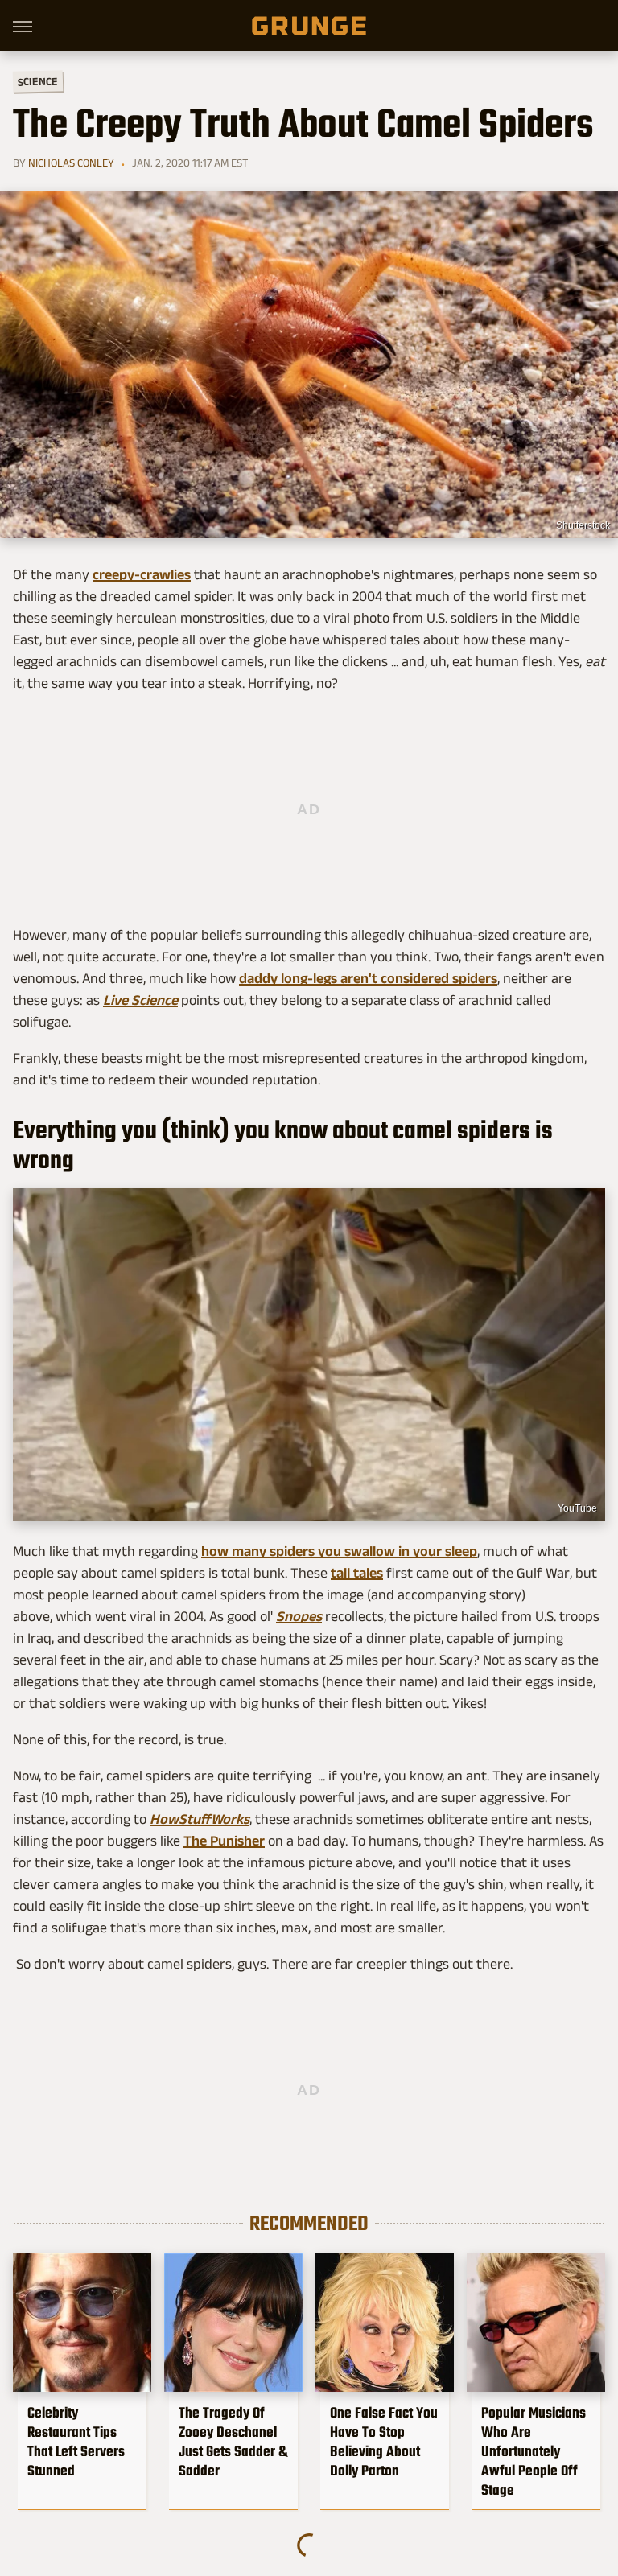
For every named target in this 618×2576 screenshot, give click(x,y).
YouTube (577, 1508)
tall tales (357, 1573)
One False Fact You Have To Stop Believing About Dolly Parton (384, 2442)
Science (38, 81)
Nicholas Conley (71, 163)
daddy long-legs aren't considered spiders (368, 978)
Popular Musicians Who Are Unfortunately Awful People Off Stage (534, 2451)
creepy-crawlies (142, 574)
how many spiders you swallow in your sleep (339, 1551)
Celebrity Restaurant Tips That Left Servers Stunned (76, 2442)
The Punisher (224, 1841)
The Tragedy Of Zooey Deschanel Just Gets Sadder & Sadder (233, 2442)
